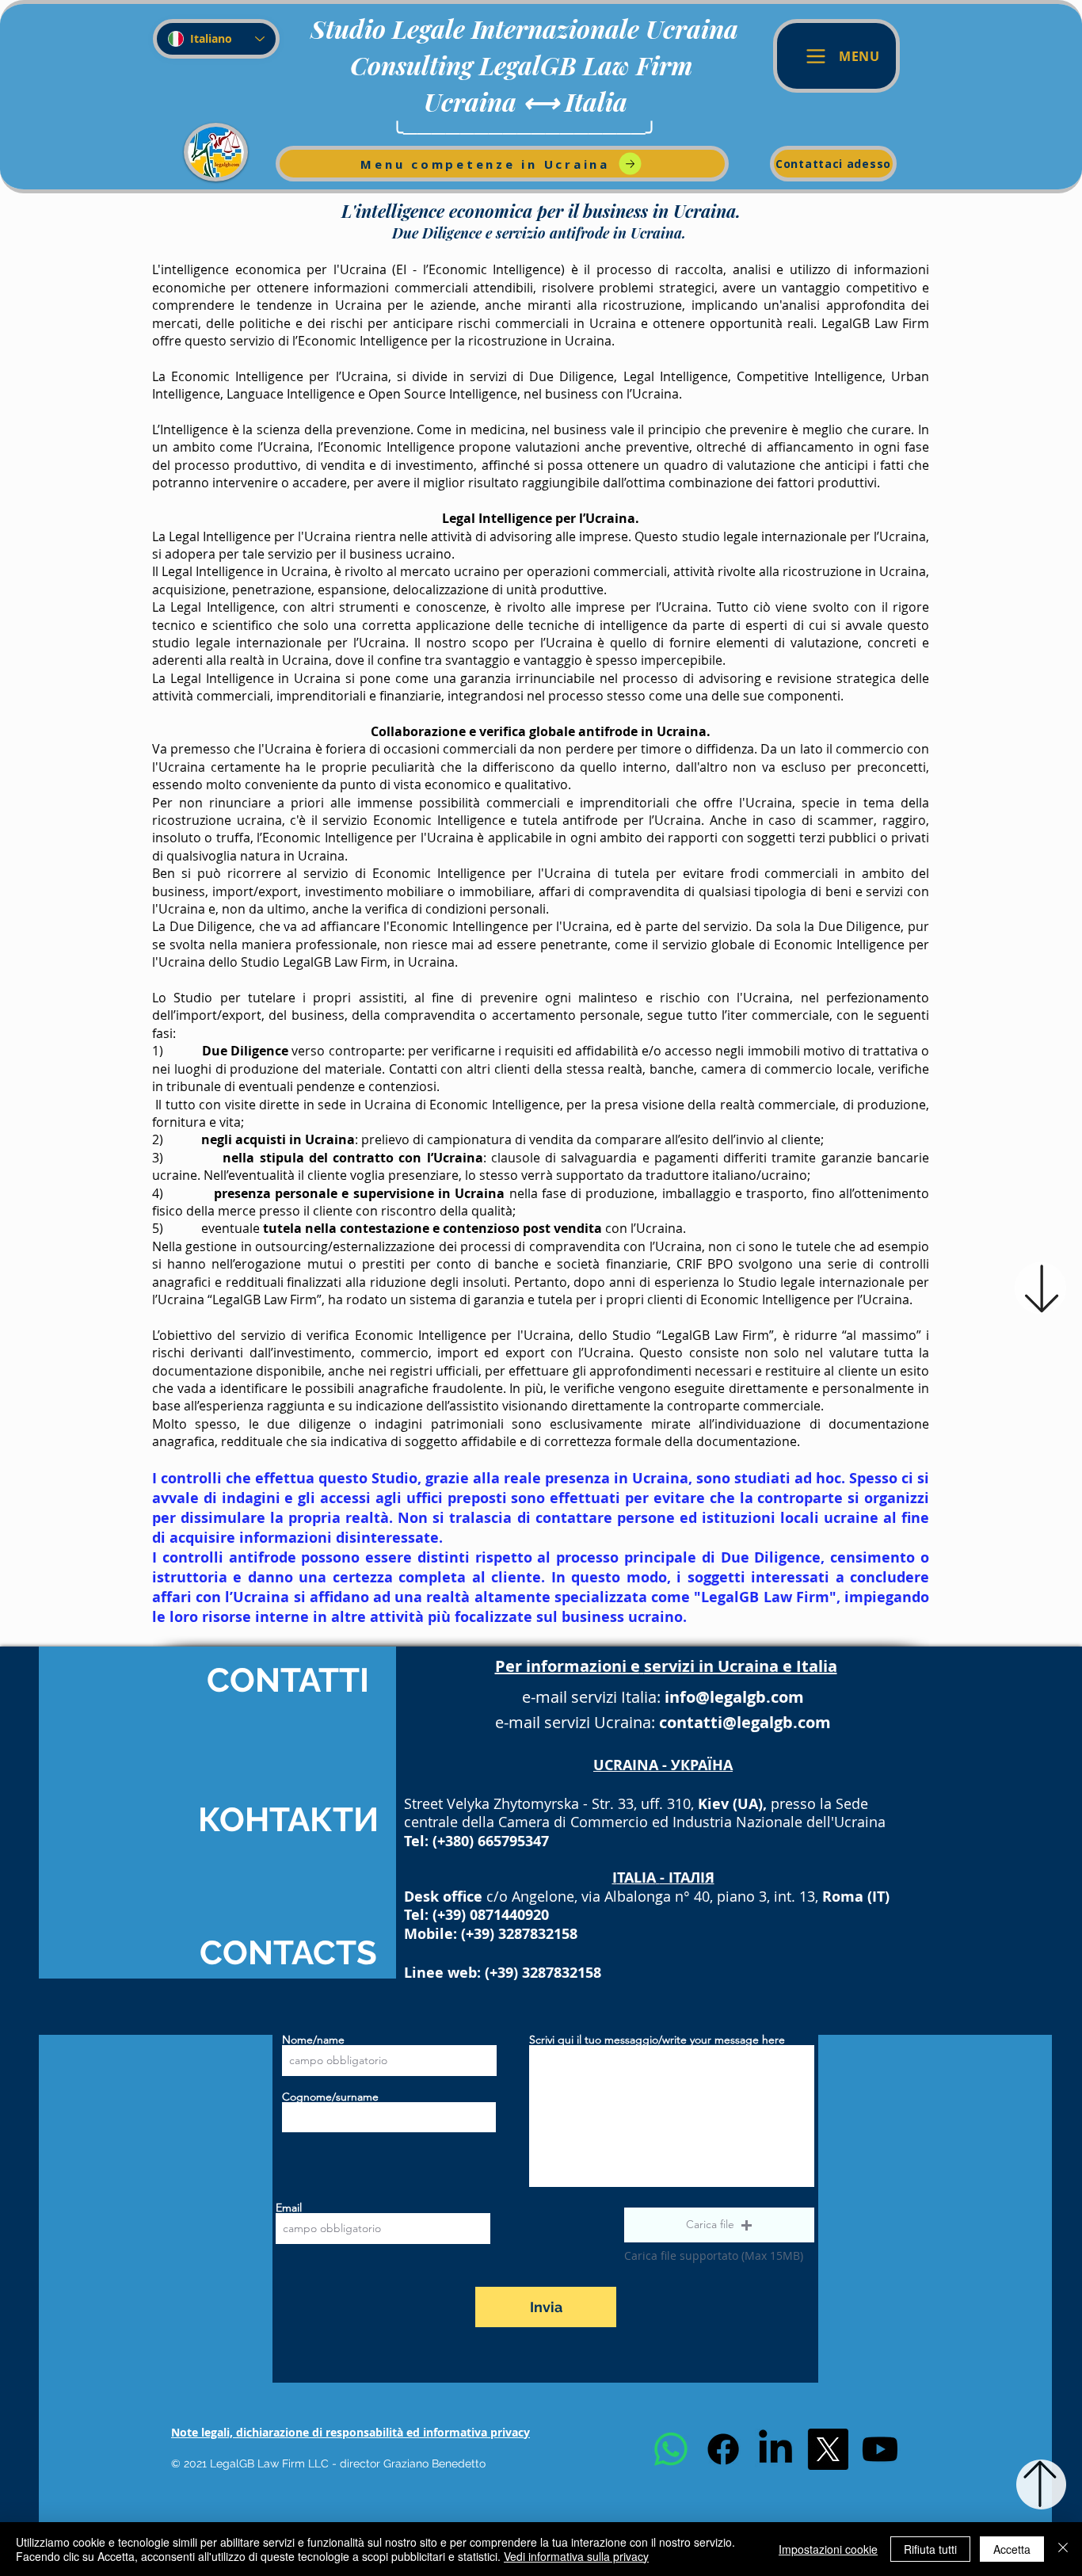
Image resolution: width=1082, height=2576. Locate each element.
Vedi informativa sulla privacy (576, 2556)
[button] (719, 2225)
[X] (828, 2449)
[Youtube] (880, 2449)
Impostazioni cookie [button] (828, 2549)
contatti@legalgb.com (745, 1722)
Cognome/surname (330, 2097)
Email (289, 2208)
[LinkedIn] (775, 2449)
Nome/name (313, 2040)
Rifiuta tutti (930, 2549)
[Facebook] (723, 2449)
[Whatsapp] (671, 2449)
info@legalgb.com (734, 1697)
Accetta (1012, 2549)
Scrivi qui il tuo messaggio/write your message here (657, 2040)
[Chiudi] (1063, 2549)
